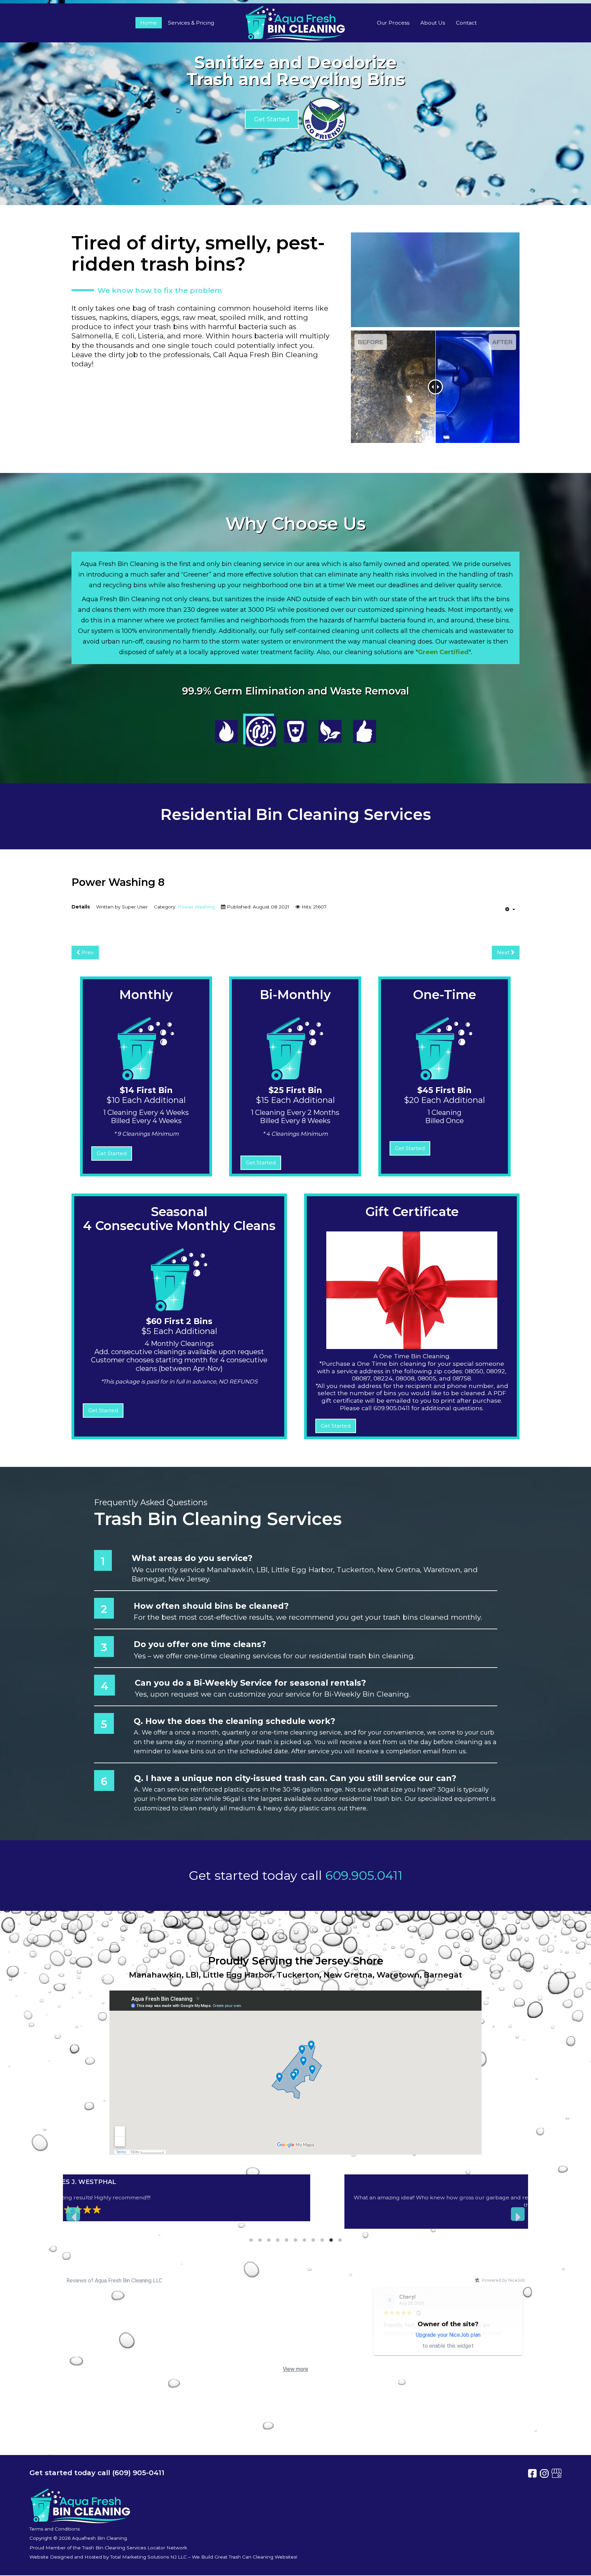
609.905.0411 (364, 1875)
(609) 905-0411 (138, 2473)
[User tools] (510, 909)
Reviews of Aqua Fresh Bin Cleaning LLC (114, 2281)
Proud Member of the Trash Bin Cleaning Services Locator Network (108, 2548)
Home (149, 23)
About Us (433, 23)
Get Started (272, 119)
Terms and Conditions (55, 2529)
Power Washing (196, 907)
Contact (466, 23)
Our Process (393, 23)
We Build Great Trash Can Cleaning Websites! (245, 2557)
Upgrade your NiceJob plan (448, 2335)
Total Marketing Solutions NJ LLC (148, 2557)
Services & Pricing (191, 23)
